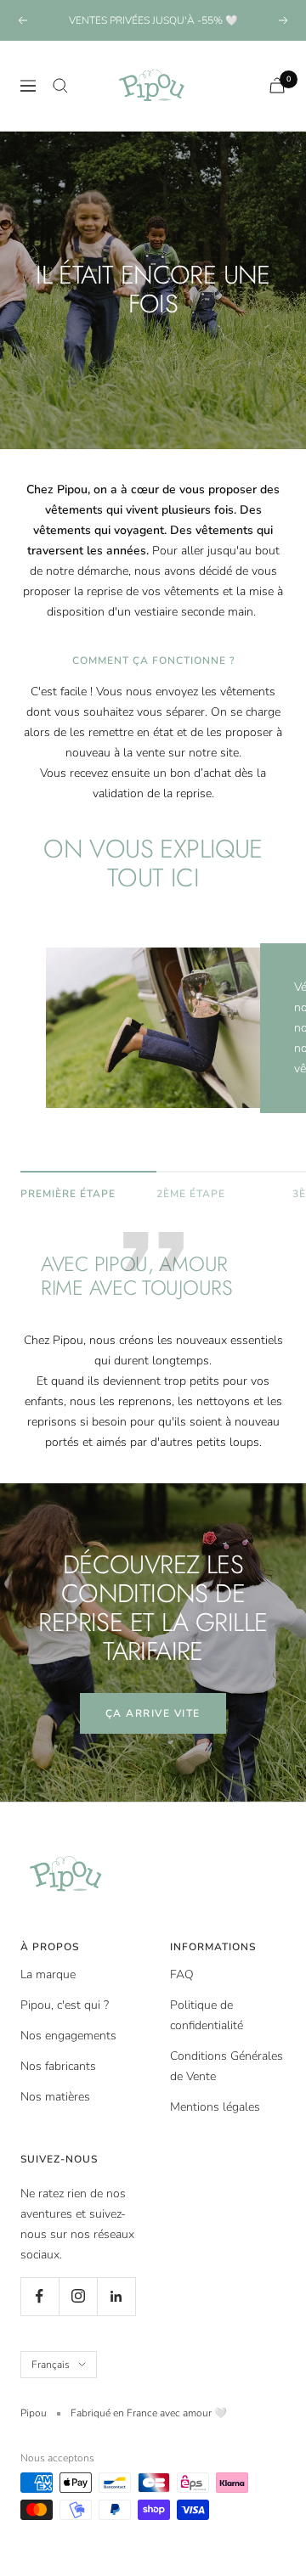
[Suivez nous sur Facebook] (40, 2296)
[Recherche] (60, 86)
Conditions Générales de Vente (227, 2066)
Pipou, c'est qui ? (65, 2005)
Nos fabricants (58, 2066)
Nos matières (55, 2097)
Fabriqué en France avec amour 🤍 (149, 2413)
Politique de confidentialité (207, 2015)
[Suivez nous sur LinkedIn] (116, 2296)
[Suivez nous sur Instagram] (78, 2296)
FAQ (182, 1974)
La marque (48, 1974)
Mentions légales (215, 2107)
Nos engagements (68, 2036)
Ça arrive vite (153, 1713)
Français (51, 2365)
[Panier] (277, 85)
